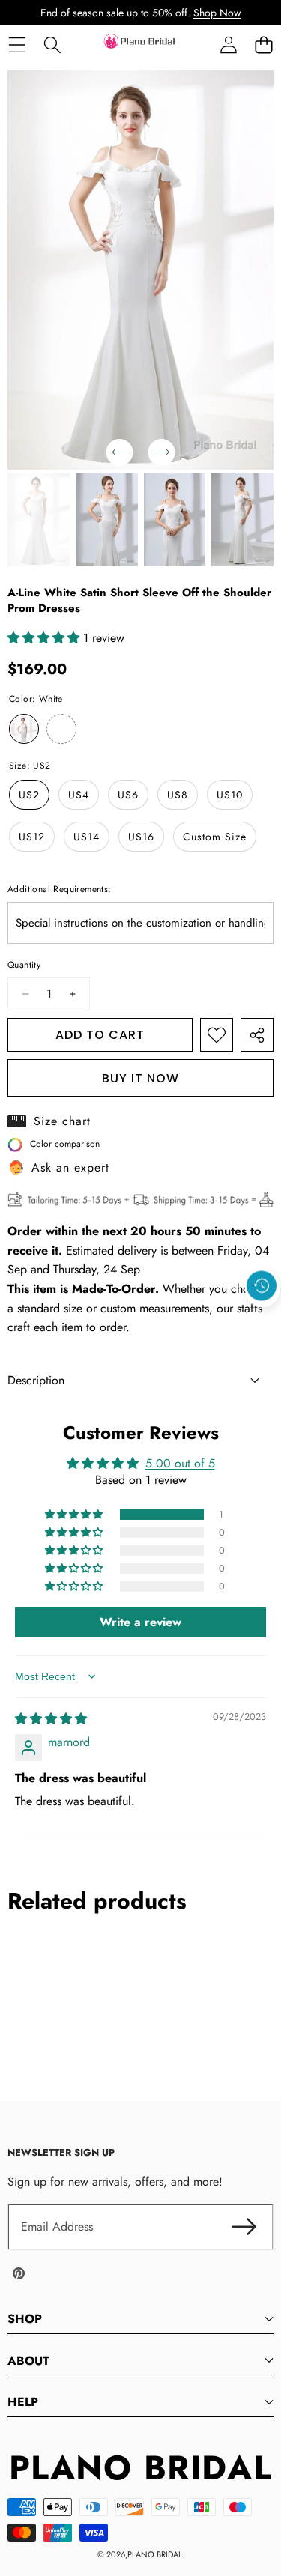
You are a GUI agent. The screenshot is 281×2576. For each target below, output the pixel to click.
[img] (51, 1719)
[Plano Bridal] (140, 45)
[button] (263, 45)
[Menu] (17, 45)
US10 (230, 795)
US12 (32, 837)
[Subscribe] (244, 2227)
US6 (128, 795)
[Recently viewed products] (262, 1285)
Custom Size (215, 837)
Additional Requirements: (60, 889)
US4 (79, 795)
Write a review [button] (140, 1622)
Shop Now (217, 13)
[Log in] (228, 45)
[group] (39, 520)
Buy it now (140, 1078)
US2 (29, 795)
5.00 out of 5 (180, 1463)
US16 (141, 837)
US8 (178, 795)
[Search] (52, 45)
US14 (87, 837)
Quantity (24, 965)
